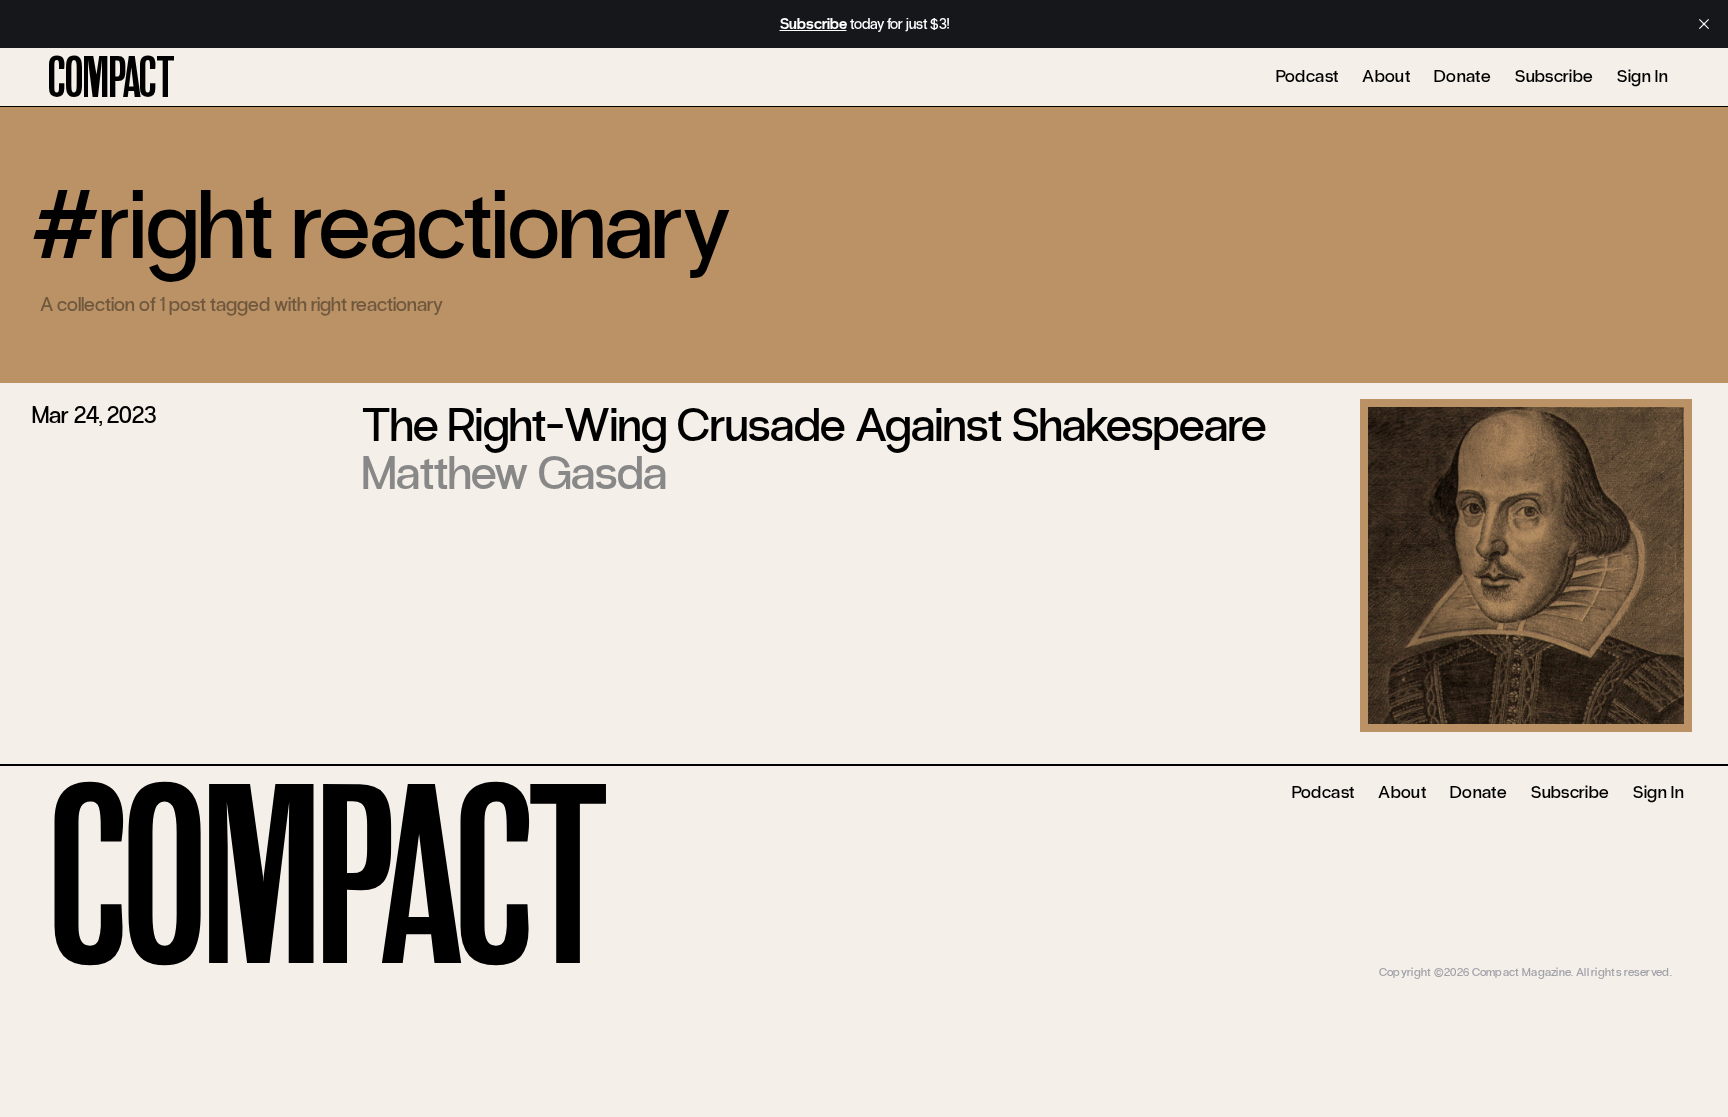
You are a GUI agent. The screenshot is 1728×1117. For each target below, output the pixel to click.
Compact (111, 78)
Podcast (1307, 76)
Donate (1462, 76)
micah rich (1646, 957)
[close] (1704, 24)
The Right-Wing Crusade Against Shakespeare (814, 425)
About (1386, 76)
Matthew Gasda (514, 473)
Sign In (1642, 76)
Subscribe (1554, 76)
